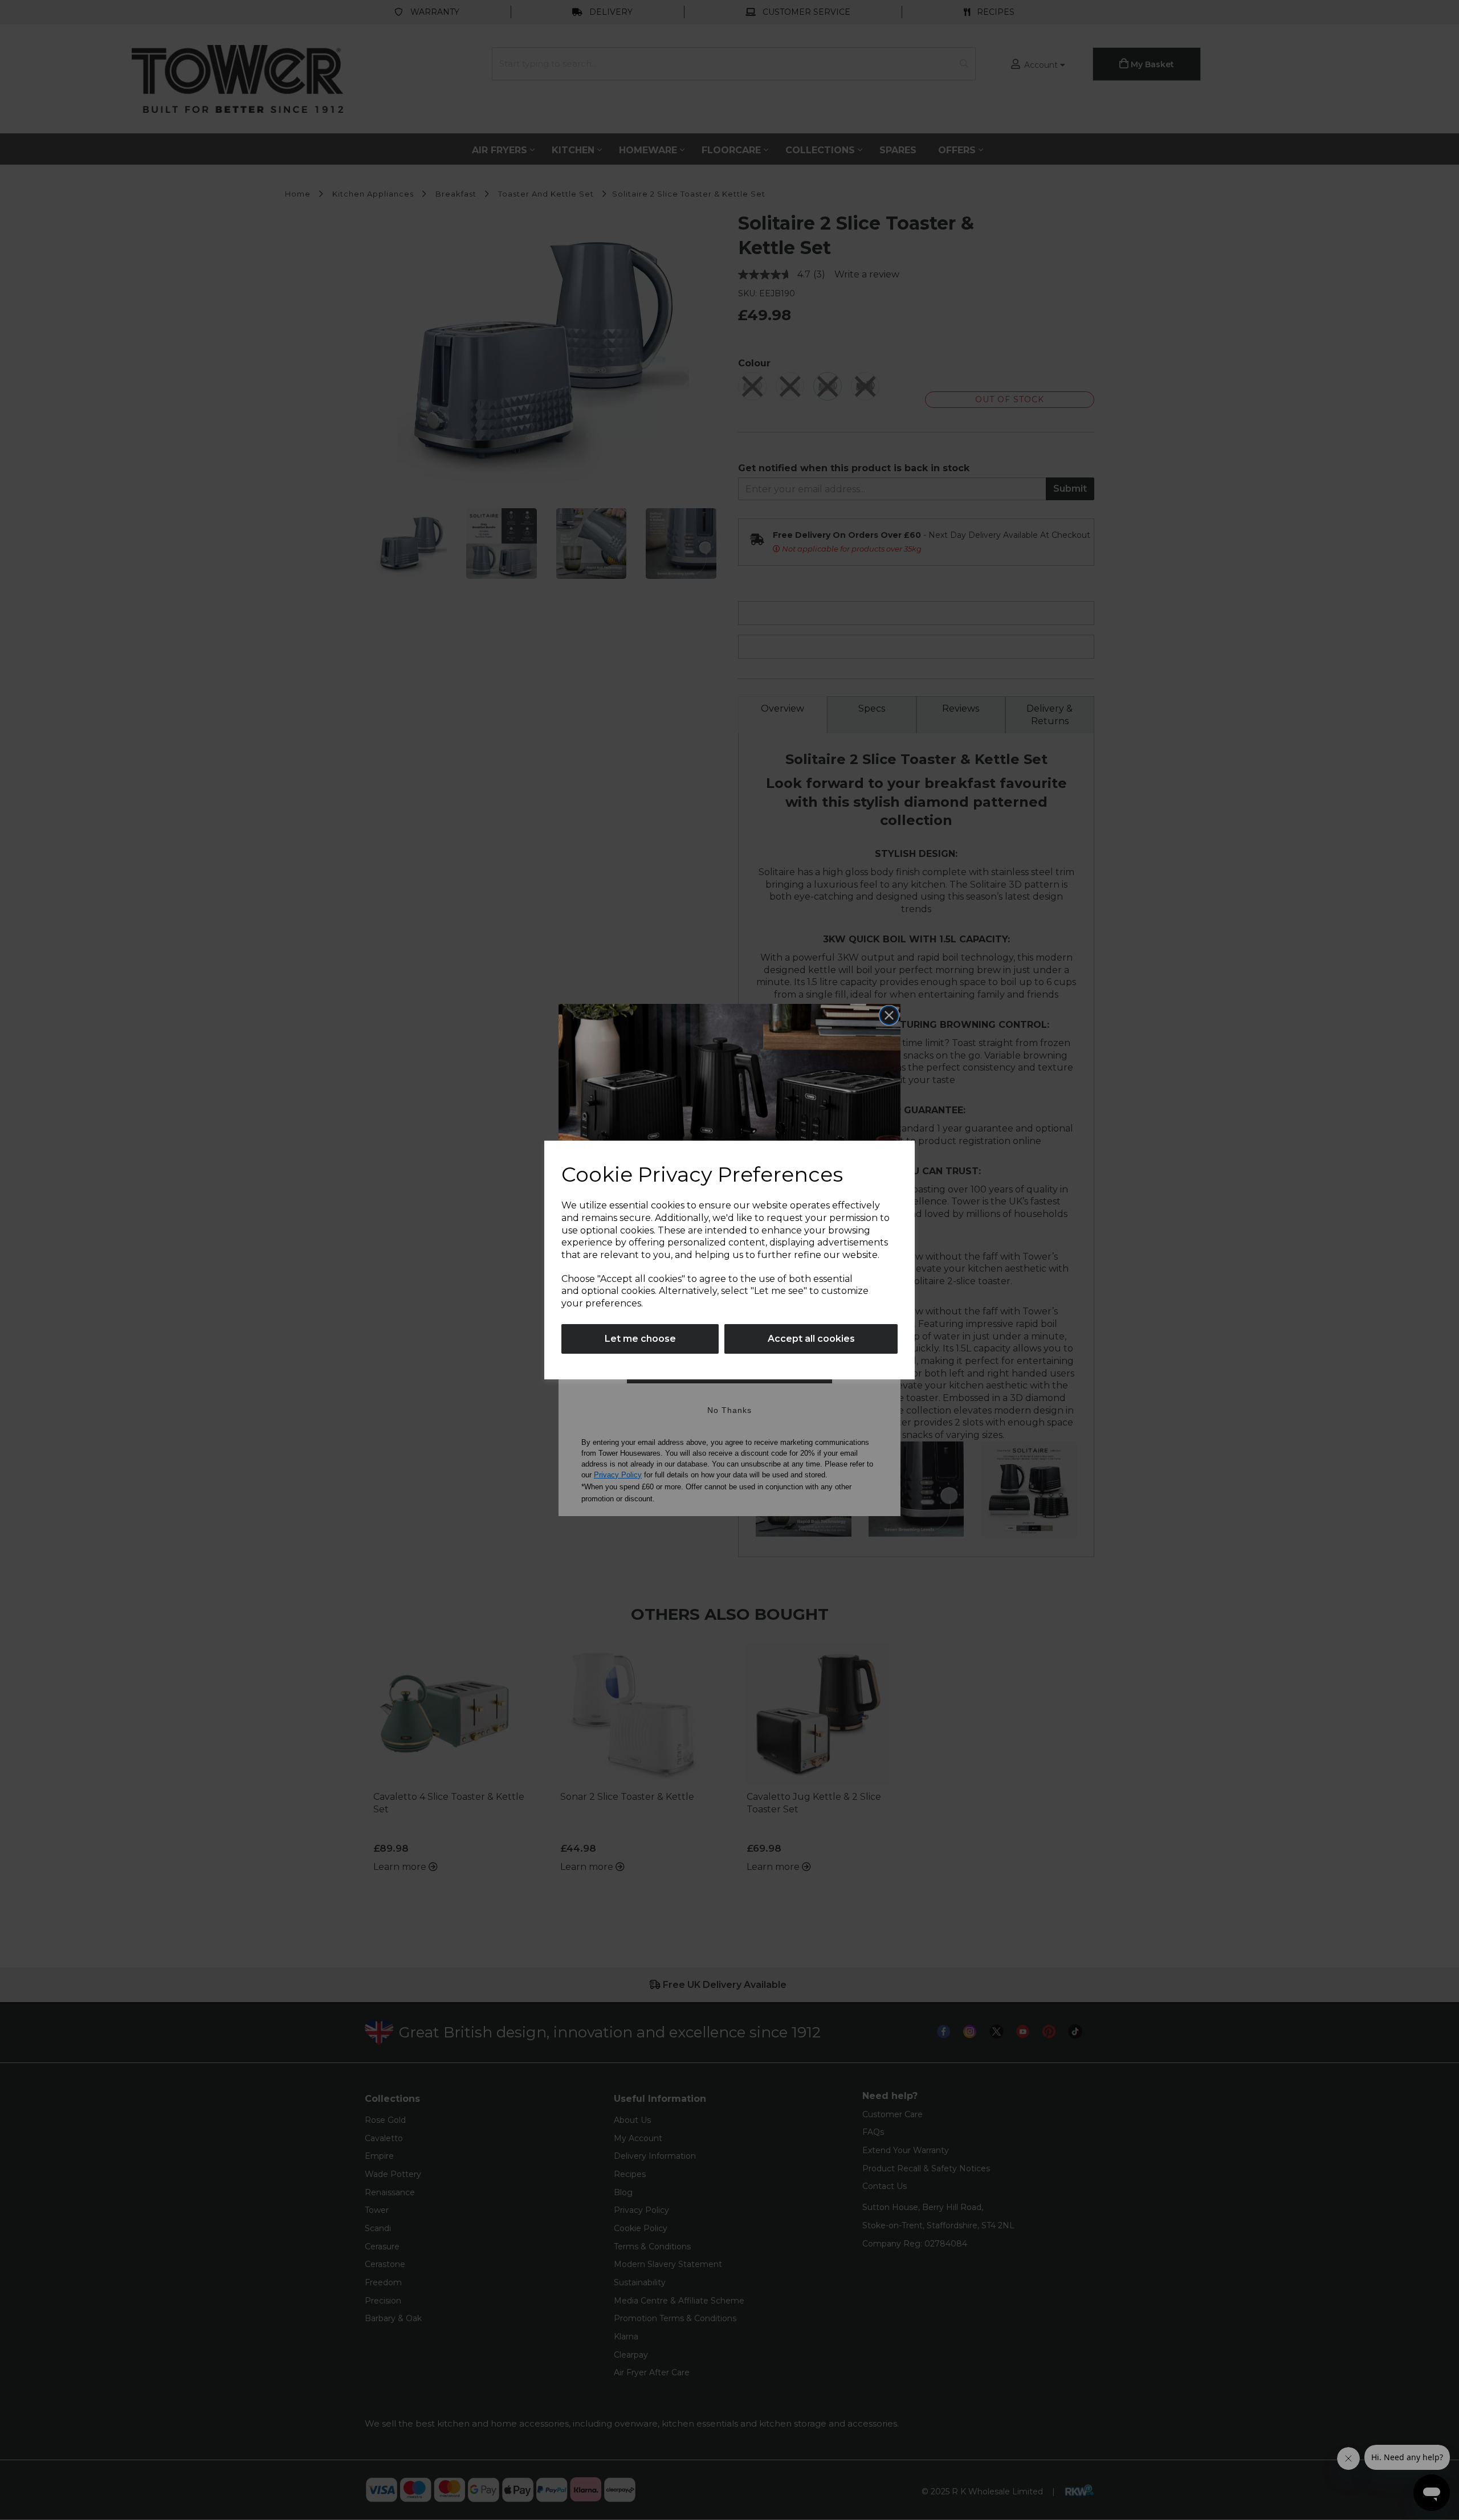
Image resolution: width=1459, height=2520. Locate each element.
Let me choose (640, 1339)
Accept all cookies (811, 1339)
